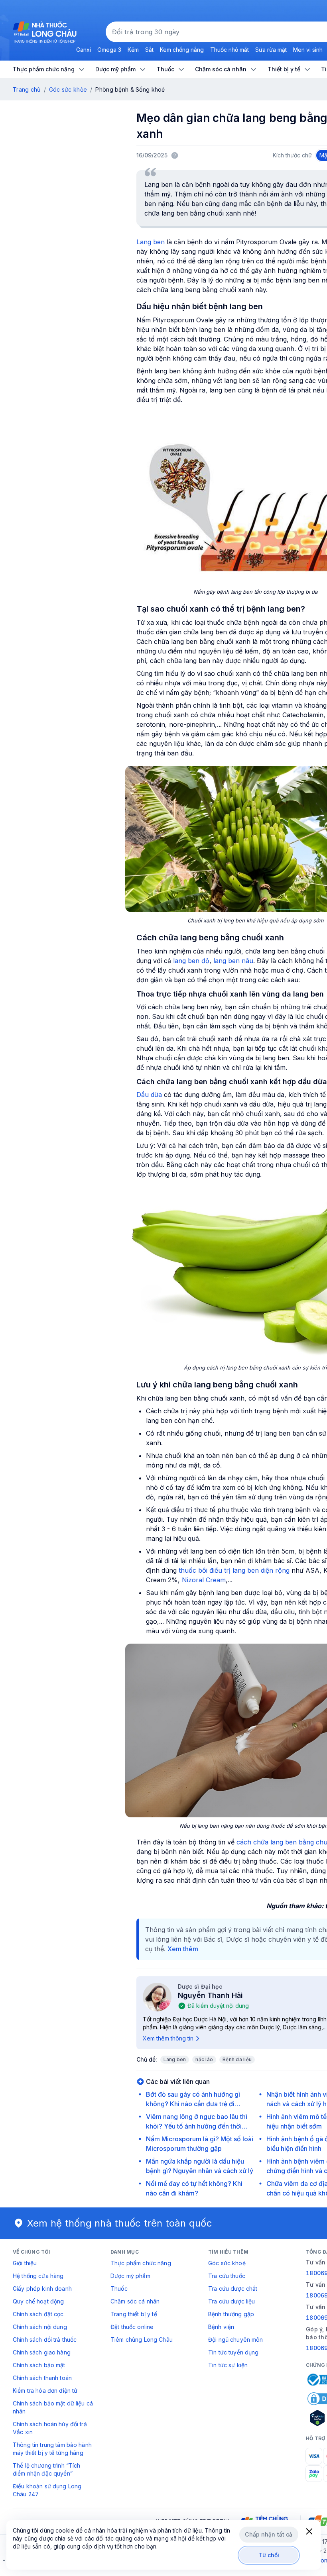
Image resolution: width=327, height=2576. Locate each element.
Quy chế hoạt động (38, 2301)
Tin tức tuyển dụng (233, 2352)
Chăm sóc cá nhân (135, 2301)
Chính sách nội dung (40, 2327)
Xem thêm (183, 1949)
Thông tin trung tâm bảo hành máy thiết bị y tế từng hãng (52, 2449)
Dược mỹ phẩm (130, 2276)
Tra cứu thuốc (227, 2276)
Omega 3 (109, 50)
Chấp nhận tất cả (269, 2534)
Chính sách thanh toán (42, 2378)
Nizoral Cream (204, 1580)
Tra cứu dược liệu (231, 2301)
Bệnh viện (221, 2327)
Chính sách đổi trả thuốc (45, 2340)
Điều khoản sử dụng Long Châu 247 (47, 2490)
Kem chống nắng (182, 50)
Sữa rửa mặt (271, 50)
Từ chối (269, 2555)
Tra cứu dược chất (233, 2289)
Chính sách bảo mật (39, 2365)
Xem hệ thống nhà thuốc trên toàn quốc (120, 2223)
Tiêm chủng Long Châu (142, 2340)
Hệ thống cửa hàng (38, 2276)
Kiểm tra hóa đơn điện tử (45, 2391)
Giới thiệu (25, 2263)
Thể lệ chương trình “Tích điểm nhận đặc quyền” (47, 2469)
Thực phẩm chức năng (141, 2263)
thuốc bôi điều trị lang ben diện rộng (234, 1570)
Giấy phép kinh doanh (42, 2289)
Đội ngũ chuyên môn (236, 2340)
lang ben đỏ (191, 961)
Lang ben (151, 242)
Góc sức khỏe (68, 89)
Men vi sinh (308, 50)
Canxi (84, 50)
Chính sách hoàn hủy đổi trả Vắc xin (50, 2428)
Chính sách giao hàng (42, 2352)
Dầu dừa (149, 1095)
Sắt (149, 50)
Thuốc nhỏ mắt (229, 50)
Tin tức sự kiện (228, 2365)
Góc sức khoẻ (227, 2263)
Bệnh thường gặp (231, 2314)
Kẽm (133, 50)
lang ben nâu (233, 961)
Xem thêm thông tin (168, 2038)
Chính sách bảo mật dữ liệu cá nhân (53, 2407)
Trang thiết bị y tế (134, 2314)
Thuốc (119, 2289)
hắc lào (204, 2059)
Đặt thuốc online (132, 2327)
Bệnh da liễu (237, 2059)
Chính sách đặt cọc (38, 2314)
